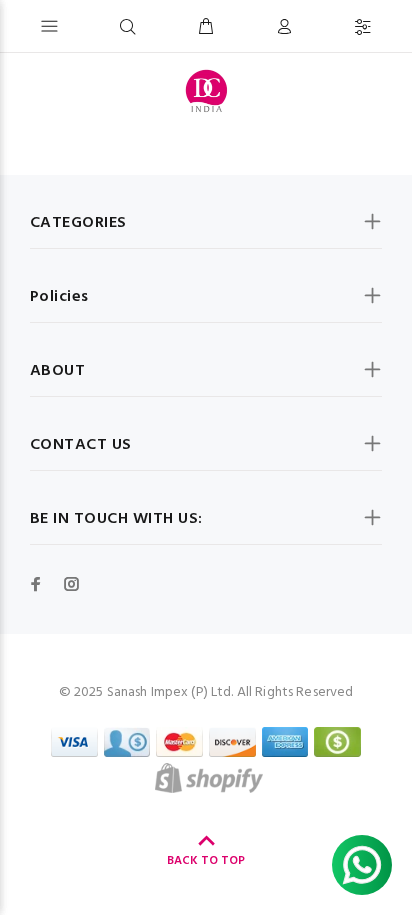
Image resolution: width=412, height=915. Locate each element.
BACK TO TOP (206, 861)
